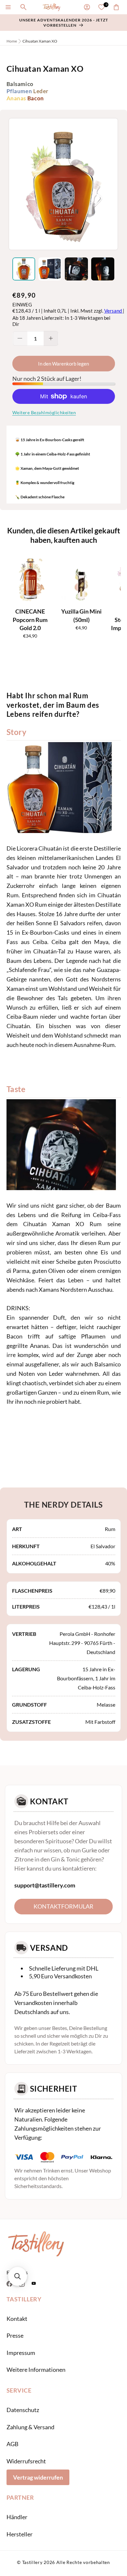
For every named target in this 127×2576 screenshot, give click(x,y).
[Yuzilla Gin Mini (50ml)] (81, 579)
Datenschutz (23, 2410)
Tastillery (32, 2562)
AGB (13, 2444)
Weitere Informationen (36, 2370)
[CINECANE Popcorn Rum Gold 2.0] (30, 579)
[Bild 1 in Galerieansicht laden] (24, 269)
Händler (17, 2517)
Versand (113, 311)
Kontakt (17, 2319)
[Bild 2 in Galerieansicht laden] (50, 269)
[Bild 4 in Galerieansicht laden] (103, 269)
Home (12, 41)
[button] (8, 7)
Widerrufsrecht (26, 2461)
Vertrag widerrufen (38, 2477)
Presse (15, 2335)
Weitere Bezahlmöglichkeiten (44, 412)
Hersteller (20, 2534)
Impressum (21, 2353)
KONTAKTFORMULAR (63, 1906)
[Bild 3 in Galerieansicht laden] (76, 269)
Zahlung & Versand (30, 2427)
